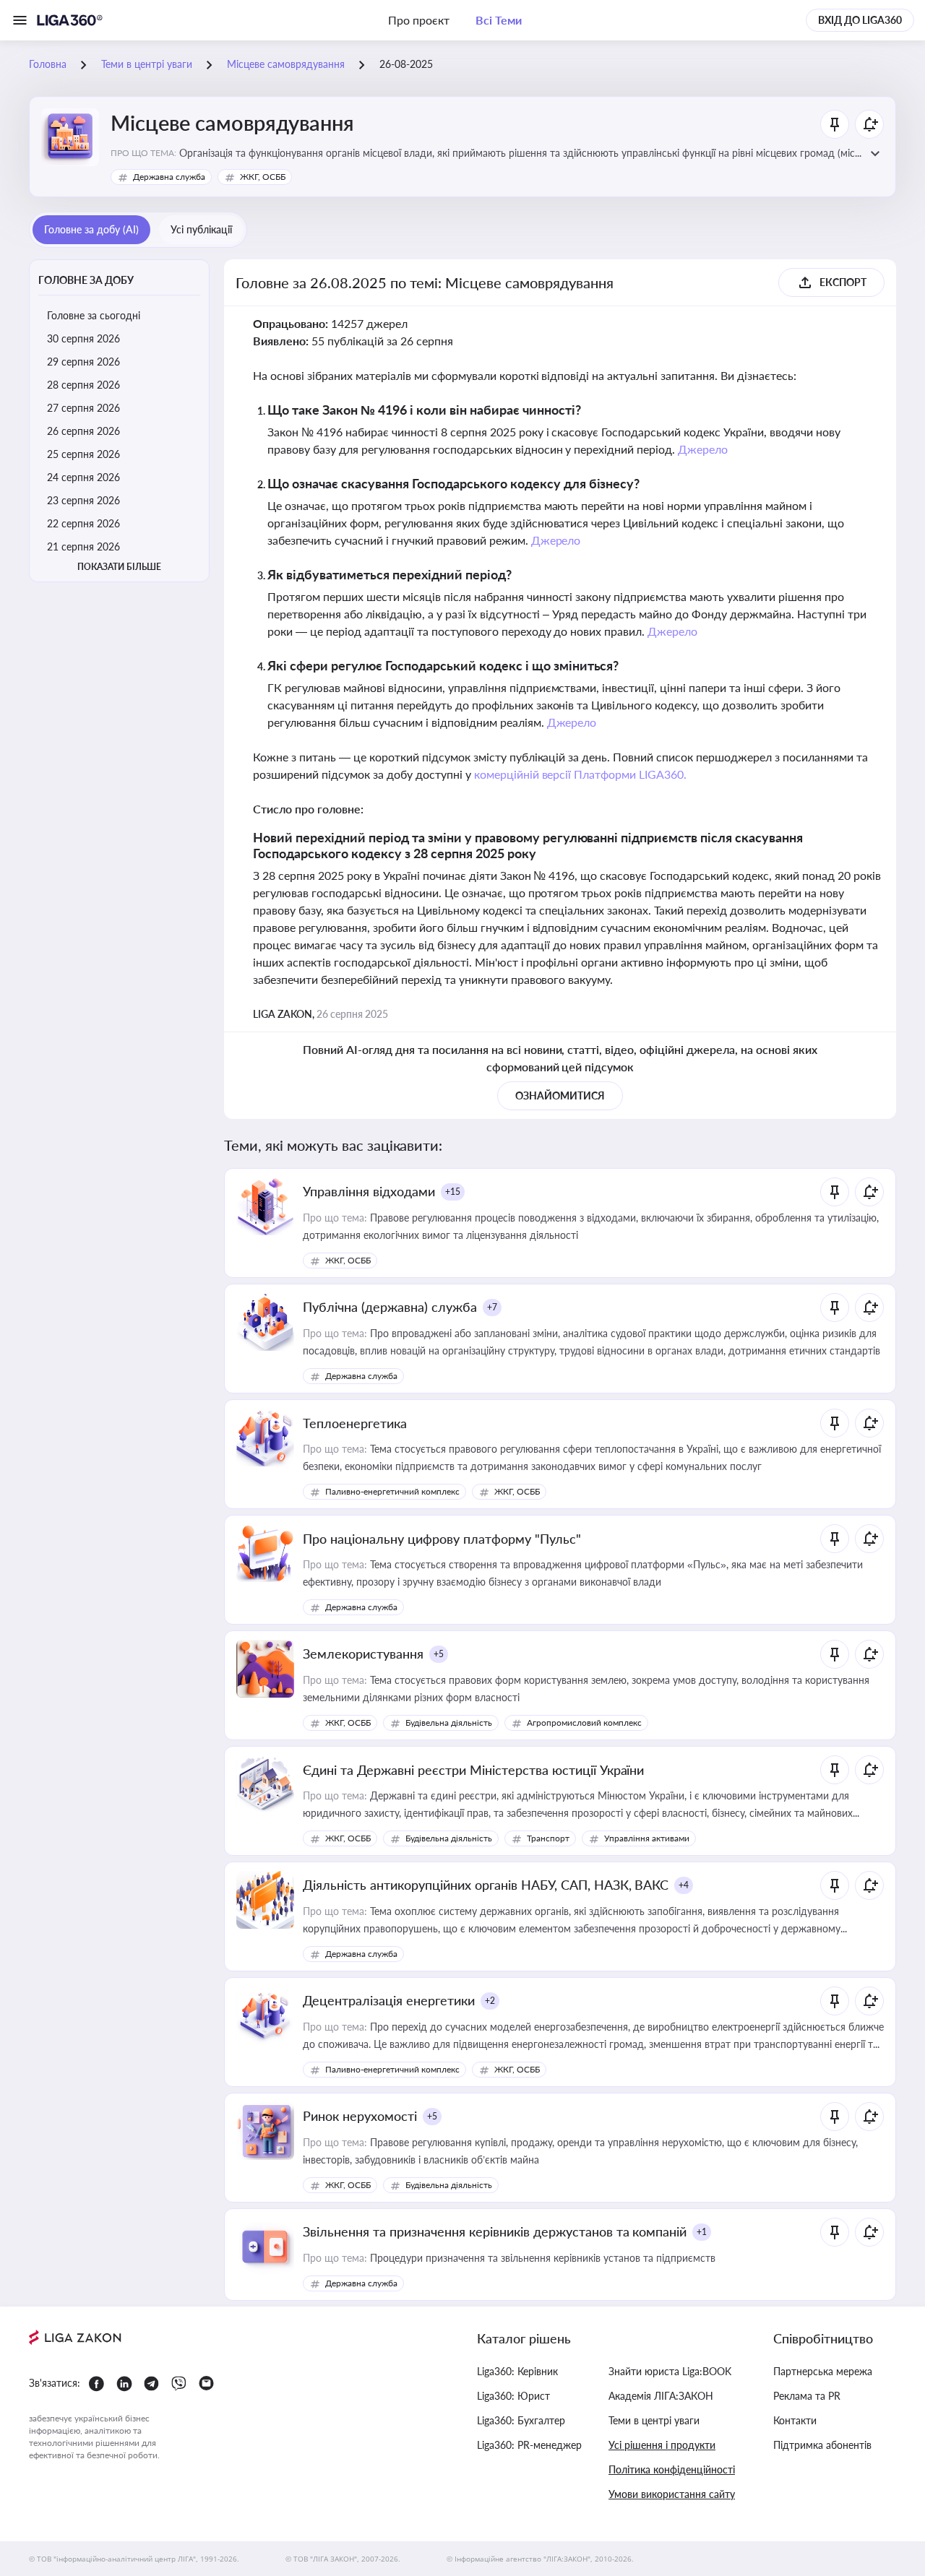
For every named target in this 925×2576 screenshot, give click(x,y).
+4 (684, 1885)
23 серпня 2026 (83, 500)
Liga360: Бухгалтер (521, 2420)
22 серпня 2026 (83, 523)
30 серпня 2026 (83, 338)
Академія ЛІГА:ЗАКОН (661, 2396)
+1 (702, 2232)
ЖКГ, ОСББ (263, 177)
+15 (453, 1192)
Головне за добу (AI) (91, 229)
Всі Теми (499, 20)
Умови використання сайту (672, 2494)
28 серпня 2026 (83, 385)
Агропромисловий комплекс (584, 1723)
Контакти (795, 2420)
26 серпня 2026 (83, 431)
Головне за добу (86, 280)
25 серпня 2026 (83, 454)
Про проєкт (419, 20)
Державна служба (169, 177)
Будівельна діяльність (449, 1723)
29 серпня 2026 (83, 362)
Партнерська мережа (823, 2371)
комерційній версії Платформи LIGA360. (581, 774)
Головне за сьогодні (94, 315)
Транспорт (548, 1838)
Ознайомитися (560, 1095)
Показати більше (119, 567)
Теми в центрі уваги (654, 2420)
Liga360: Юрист (513, 2396)
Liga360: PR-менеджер (529, 2445)
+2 (490, 2001)
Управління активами (647, 1838)
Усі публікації (201, 229)
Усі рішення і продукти (662, 2445)
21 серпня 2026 (83, 546)
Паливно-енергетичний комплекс (392, 1491)
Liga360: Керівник (517, 2371)
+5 (439, 1654)
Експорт (843, 282)
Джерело (703, 449)
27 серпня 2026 (83, 408)
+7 (492, 1307)
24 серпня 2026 (83, 477)
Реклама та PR (807, 2396)
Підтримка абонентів (822, 2445)
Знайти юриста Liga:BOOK (670, 2371)
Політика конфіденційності (672, 2469)
